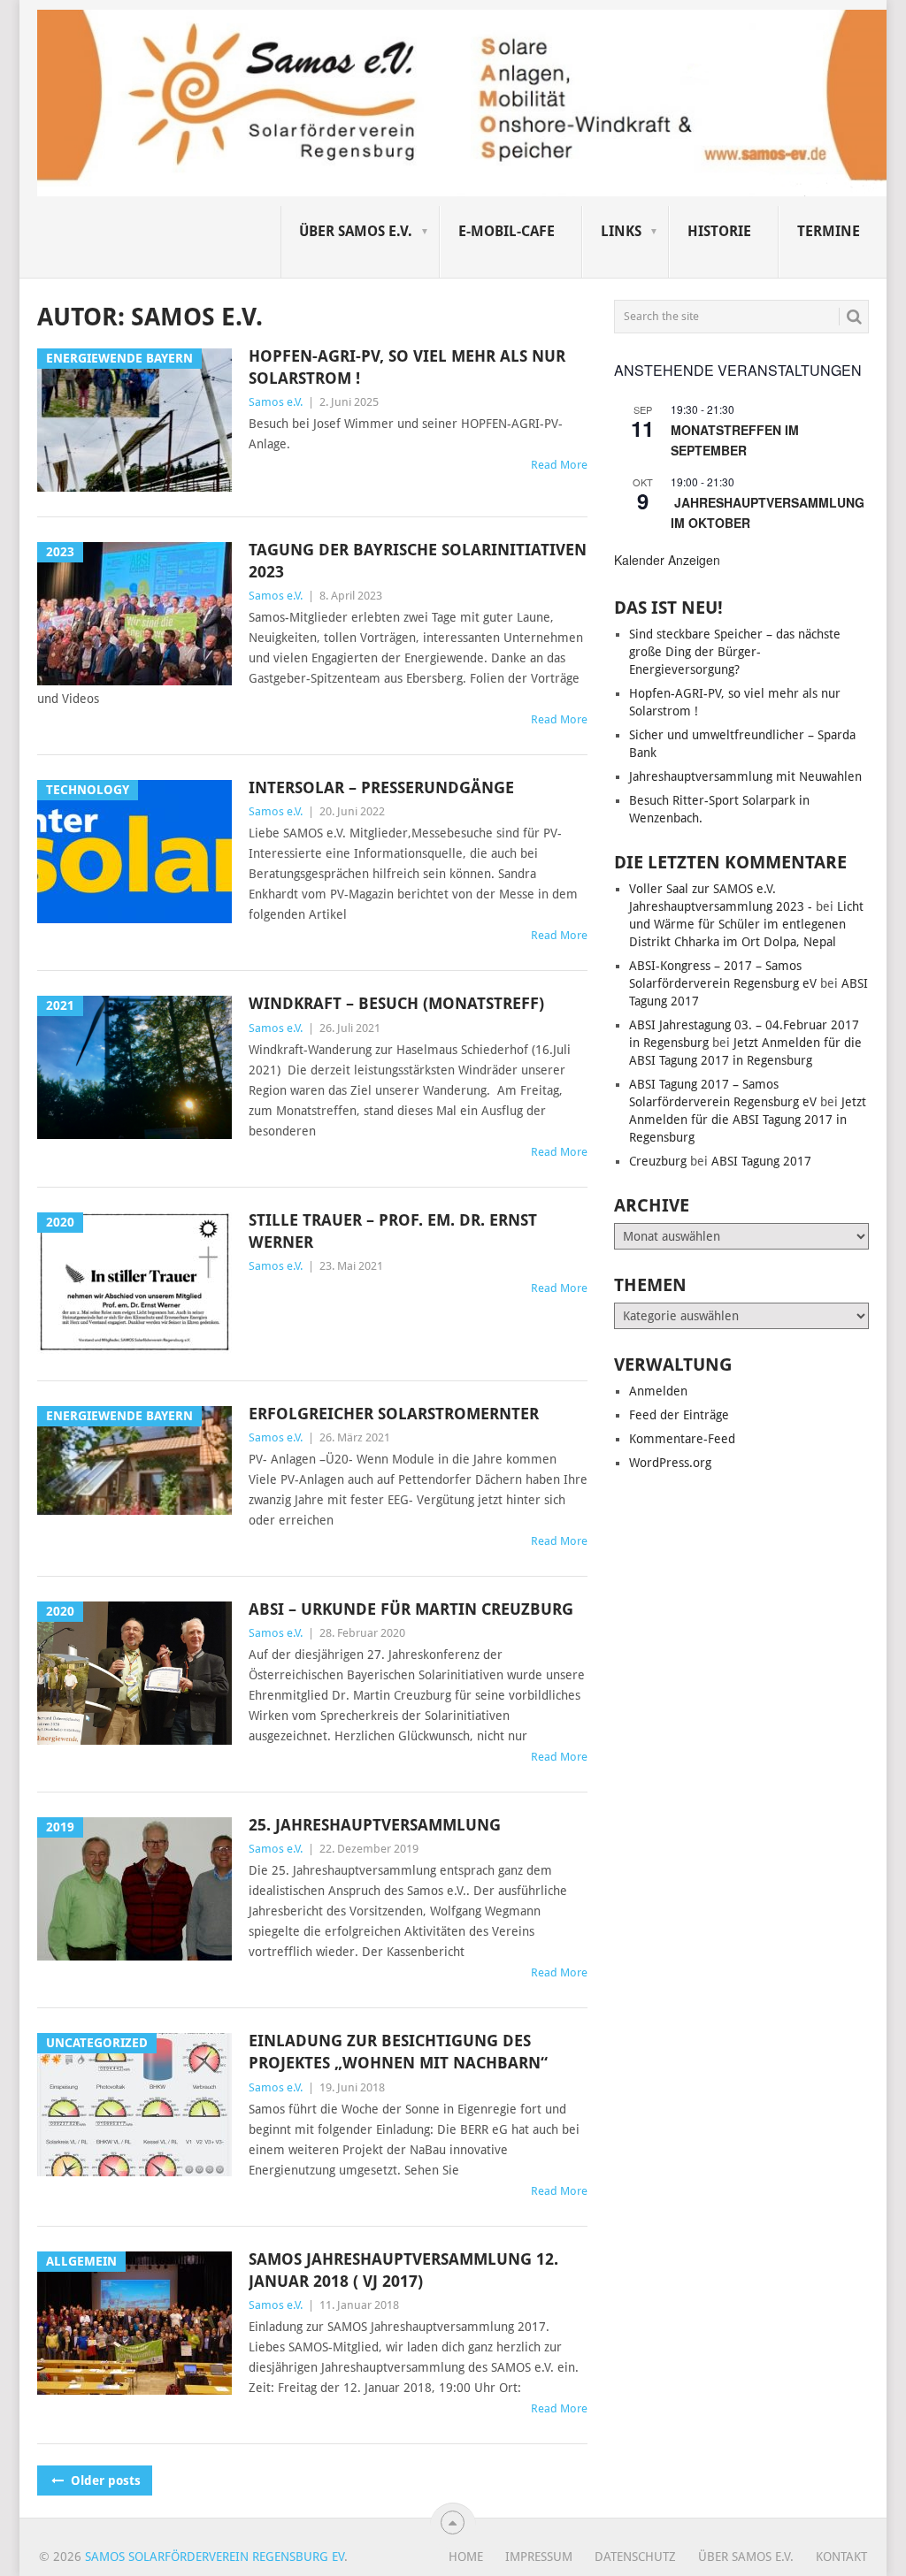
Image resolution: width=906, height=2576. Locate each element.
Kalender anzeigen (667, 560)
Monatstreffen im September (735, 440)
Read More (559, 465)
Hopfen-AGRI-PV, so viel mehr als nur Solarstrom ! (407, 367)
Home (466, 2557)
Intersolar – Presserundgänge (381, 787)
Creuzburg (658, 1161)
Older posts (104, 2480)
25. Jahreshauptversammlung (375, 1825)
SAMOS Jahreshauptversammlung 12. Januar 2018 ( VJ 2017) (403, 2270)
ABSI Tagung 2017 (761, 1161)
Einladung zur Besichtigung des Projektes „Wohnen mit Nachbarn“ (398, 2052)
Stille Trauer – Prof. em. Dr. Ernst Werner (393, 1231)
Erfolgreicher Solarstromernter (394, 1414)
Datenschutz (635, 2557)
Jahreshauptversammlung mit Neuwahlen (745, 776)
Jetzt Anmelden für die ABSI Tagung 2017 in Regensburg (748, 1120)
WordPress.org (670, 1463)
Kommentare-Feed (682, 1439)
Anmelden (658, 1391)
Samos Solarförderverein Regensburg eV (215, 2557)
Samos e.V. (276, 402)
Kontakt (841, 2557)
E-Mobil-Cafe (507, 231)
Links (621, 231)
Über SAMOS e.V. (356, 231)
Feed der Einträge (679, 1415)
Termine (829, 231)
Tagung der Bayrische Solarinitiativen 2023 (418, 561)
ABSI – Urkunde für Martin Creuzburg (411, 1609)
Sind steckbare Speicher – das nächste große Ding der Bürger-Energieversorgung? (735, 652)
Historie (719, 231)
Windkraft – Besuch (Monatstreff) (396, 1003)
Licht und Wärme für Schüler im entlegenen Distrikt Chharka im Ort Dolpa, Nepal (746, 924)
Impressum (539, 2557)
